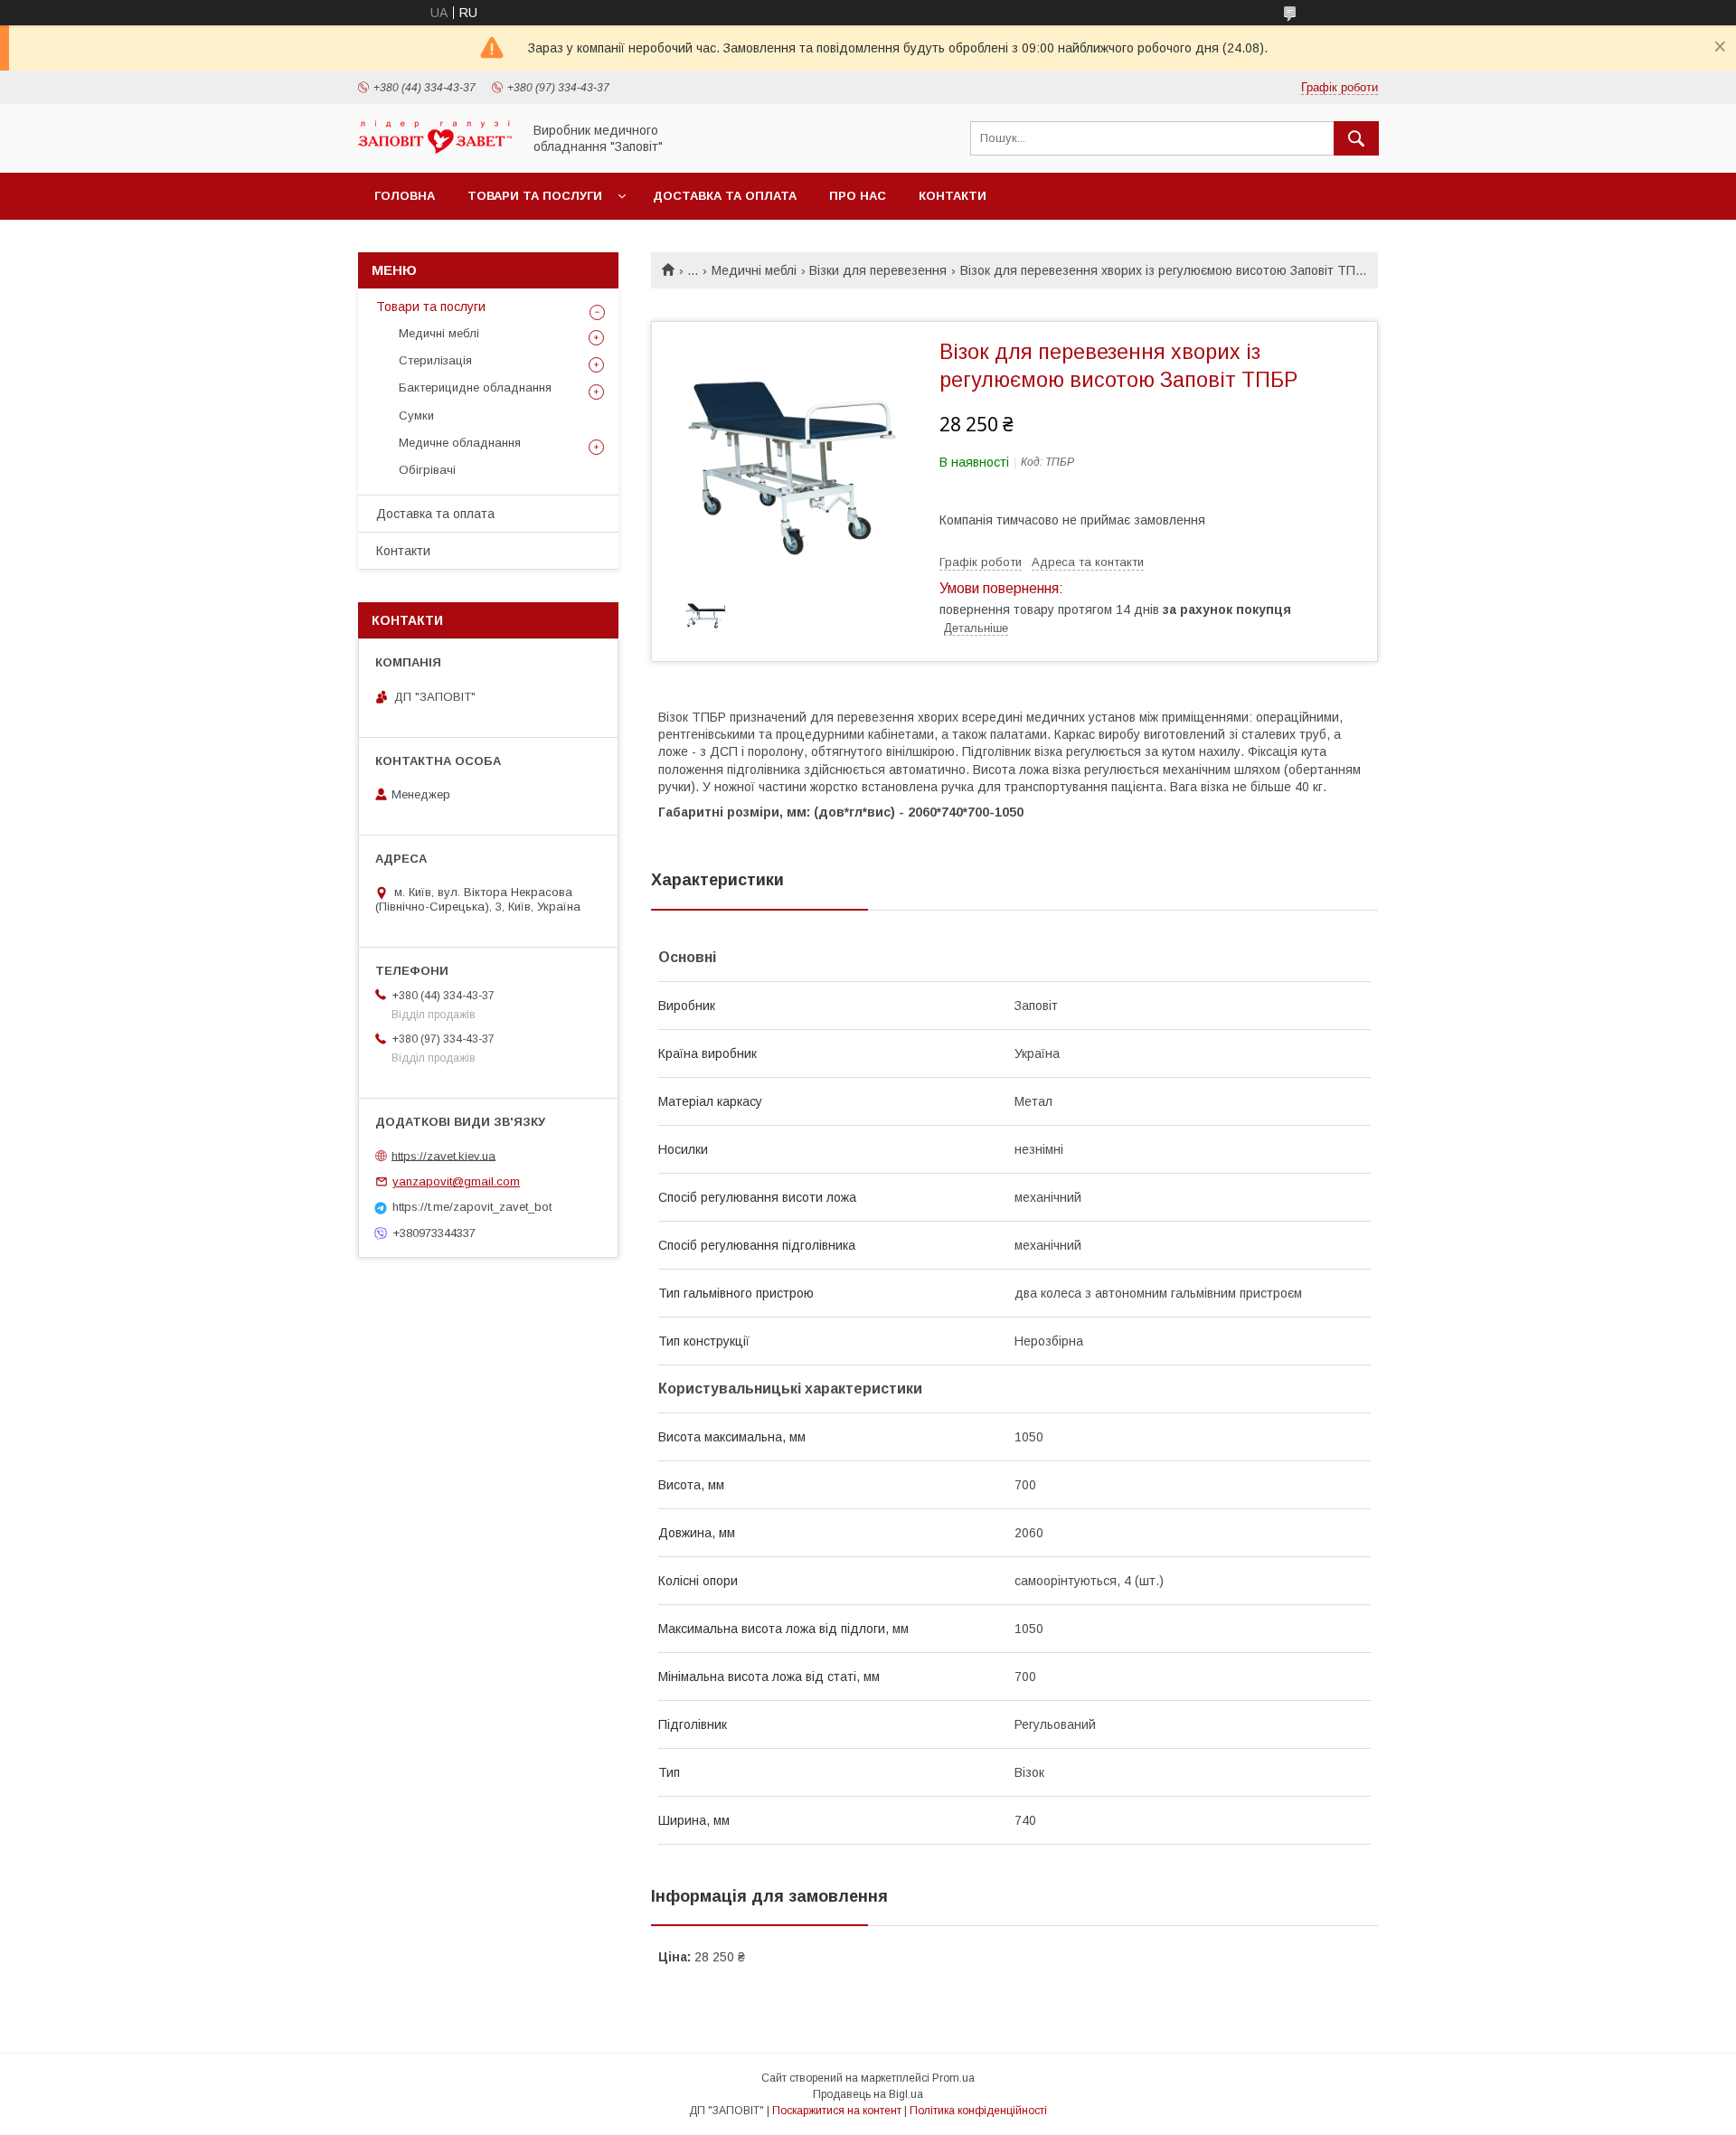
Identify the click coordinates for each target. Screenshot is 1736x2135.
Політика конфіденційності (978, 2111)
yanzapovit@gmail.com (456, 1181)
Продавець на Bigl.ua (868, 2094)
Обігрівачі (427, 470)
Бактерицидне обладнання (475, 387)
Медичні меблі (754, 270)
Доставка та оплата (725, 196)
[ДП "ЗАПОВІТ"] (435, 149)
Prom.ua (953, 2078)
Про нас (858, 196)
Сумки (416, 416)
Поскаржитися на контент (837, 2111)
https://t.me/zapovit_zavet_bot (472, 1207)
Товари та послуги (535, 196)
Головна (405, 196)
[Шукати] (1356, 138)
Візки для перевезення (878, 270)
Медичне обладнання (460, 443)
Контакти (953, 196)
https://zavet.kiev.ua (443, 1155)
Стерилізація (435, 360)
